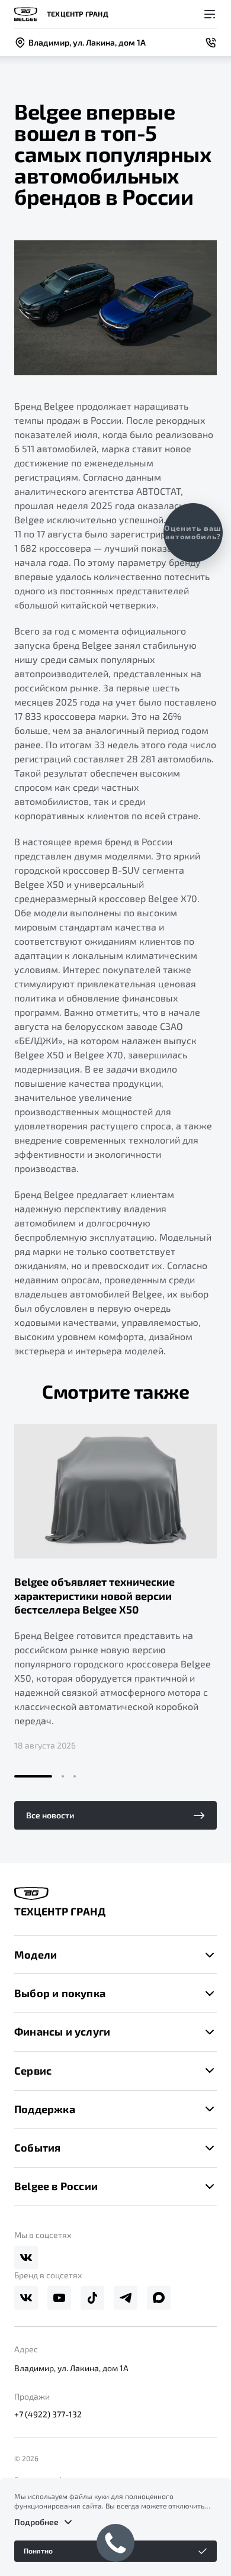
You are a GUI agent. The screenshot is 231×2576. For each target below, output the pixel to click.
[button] (33, 1776)
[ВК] (26, 2258)
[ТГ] (126, 2298)
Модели (36, 1954)
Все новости (50, 1815)
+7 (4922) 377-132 (48, 2414)
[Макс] (159, 2298)
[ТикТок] (92, 2298)
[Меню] (210, 14)
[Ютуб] (59, 2298)
